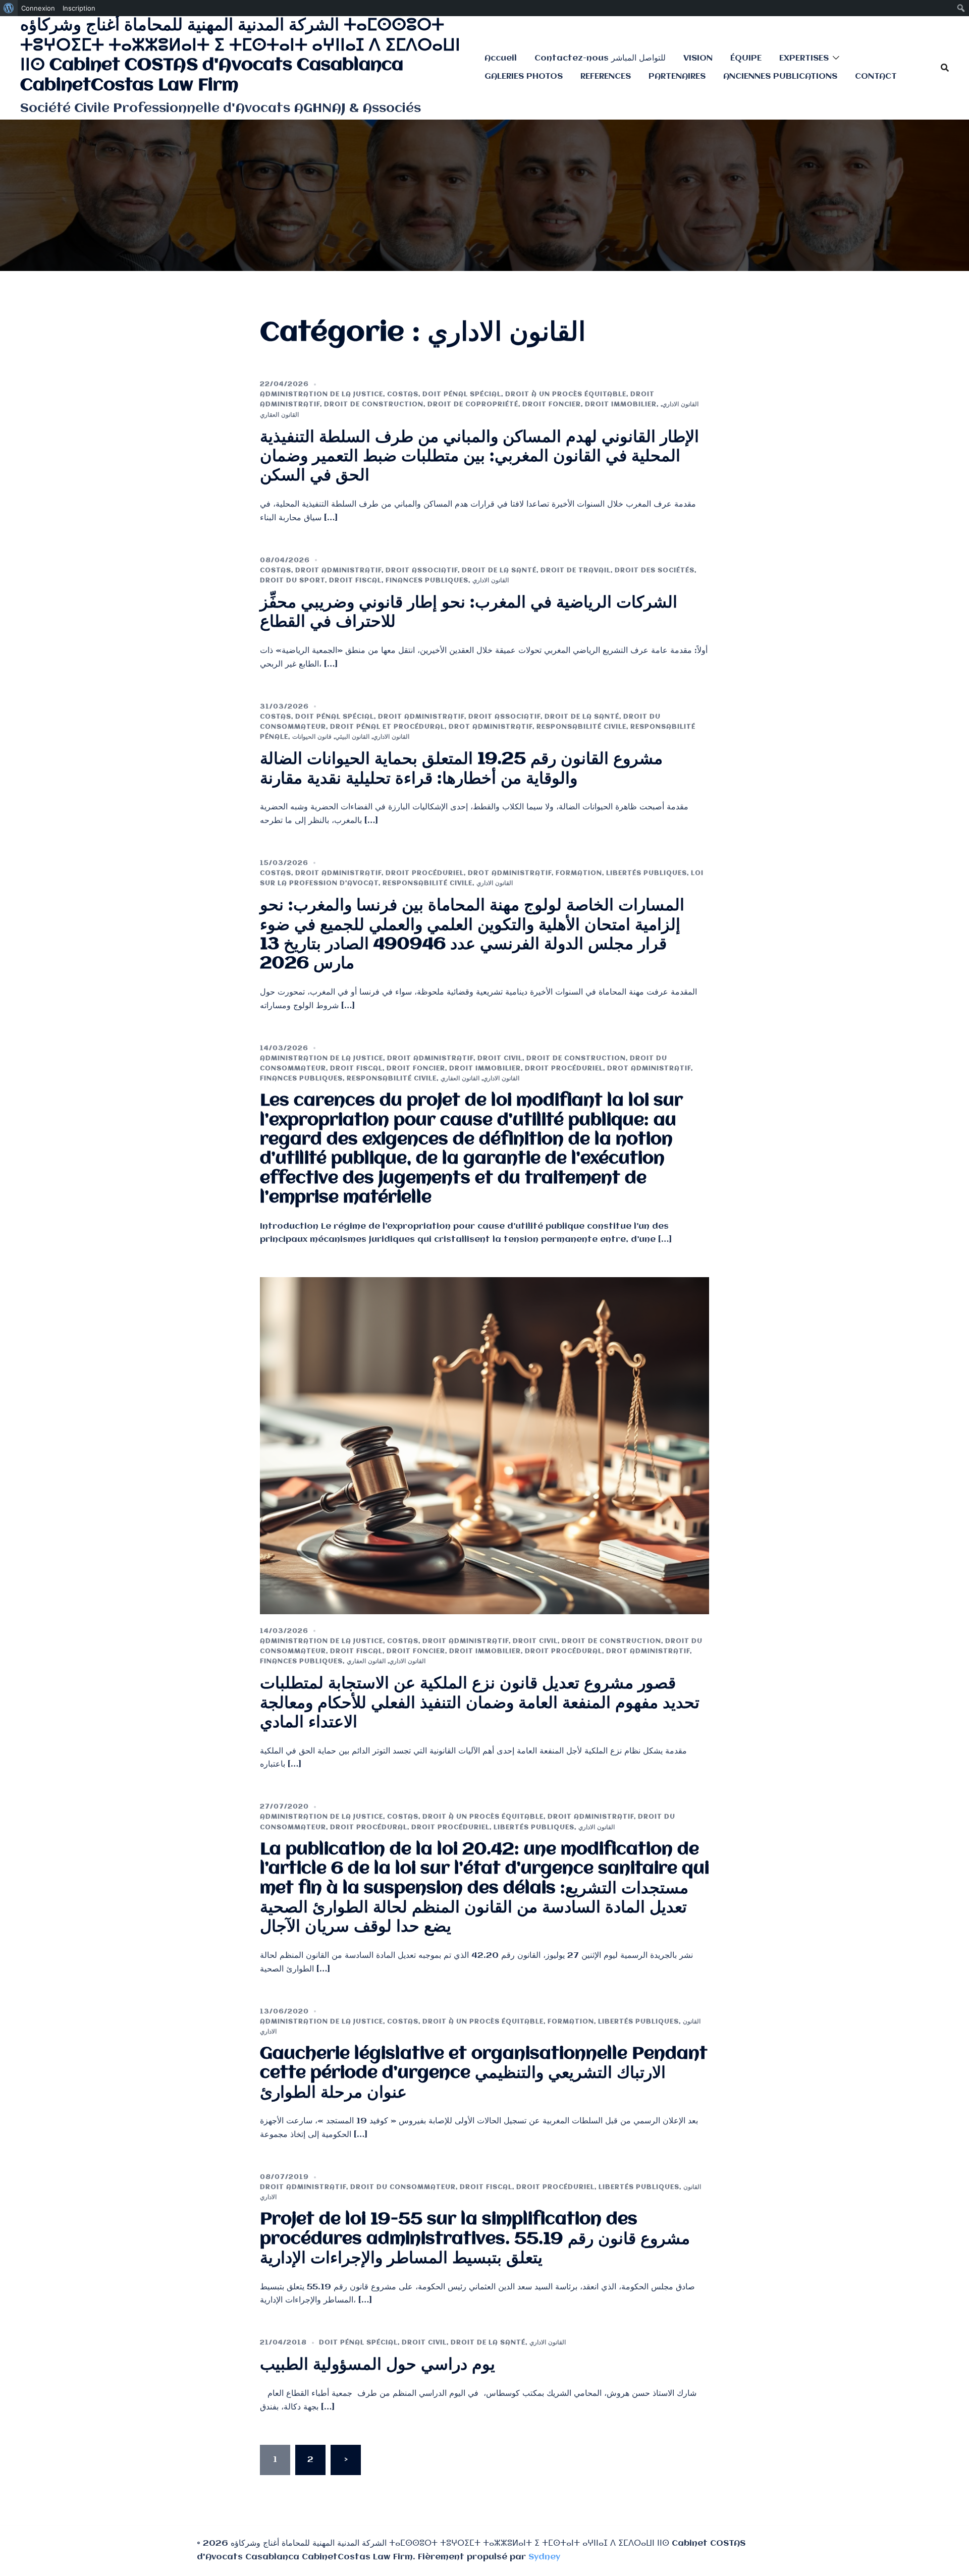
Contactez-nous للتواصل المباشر (600, 58)
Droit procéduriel (425, 873)
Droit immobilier (621, 404)
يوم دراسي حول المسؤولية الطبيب (378, 2365)
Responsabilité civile (581, 727)
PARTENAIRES (677, 76)
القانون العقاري (279, 415)
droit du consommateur (403, 2187)
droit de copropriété (473, 404)
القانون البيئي (352, 737)
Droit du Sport (292, 581)
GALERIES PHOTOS (524, 76)
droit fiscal (355, 581)
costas (403, 394)
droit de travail (576, 570)
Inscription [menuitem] (79, 8)
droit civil (500, 1058)
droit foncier (552, 404)
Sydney (544, 2557)
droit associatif (422, 570)
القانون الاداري (680, 404)
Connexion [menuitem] (38, 8)
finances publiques (427, 581)
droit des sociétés (655, 570)
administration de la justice (321, 394)
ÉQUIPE (746, 58)
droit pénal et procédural (387, 727)
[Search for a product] (945, 68)
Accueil (501, 58)
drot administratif (491, 727)
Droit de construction (374, 404)
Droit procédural (563, 1651)
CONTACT (876, 76)
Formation (579, 873)
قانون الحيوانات (312, 737)
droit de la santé (499, 570)
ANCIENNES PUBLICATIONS (780, 76)
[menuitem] (9, 8)
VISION (698, 58)
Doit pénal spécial (462, 394)
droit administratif (338, 570)
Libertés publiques (647, 873)
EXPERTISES (804, 58)
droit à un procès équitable (566, 394)
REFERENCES (606, 76)
